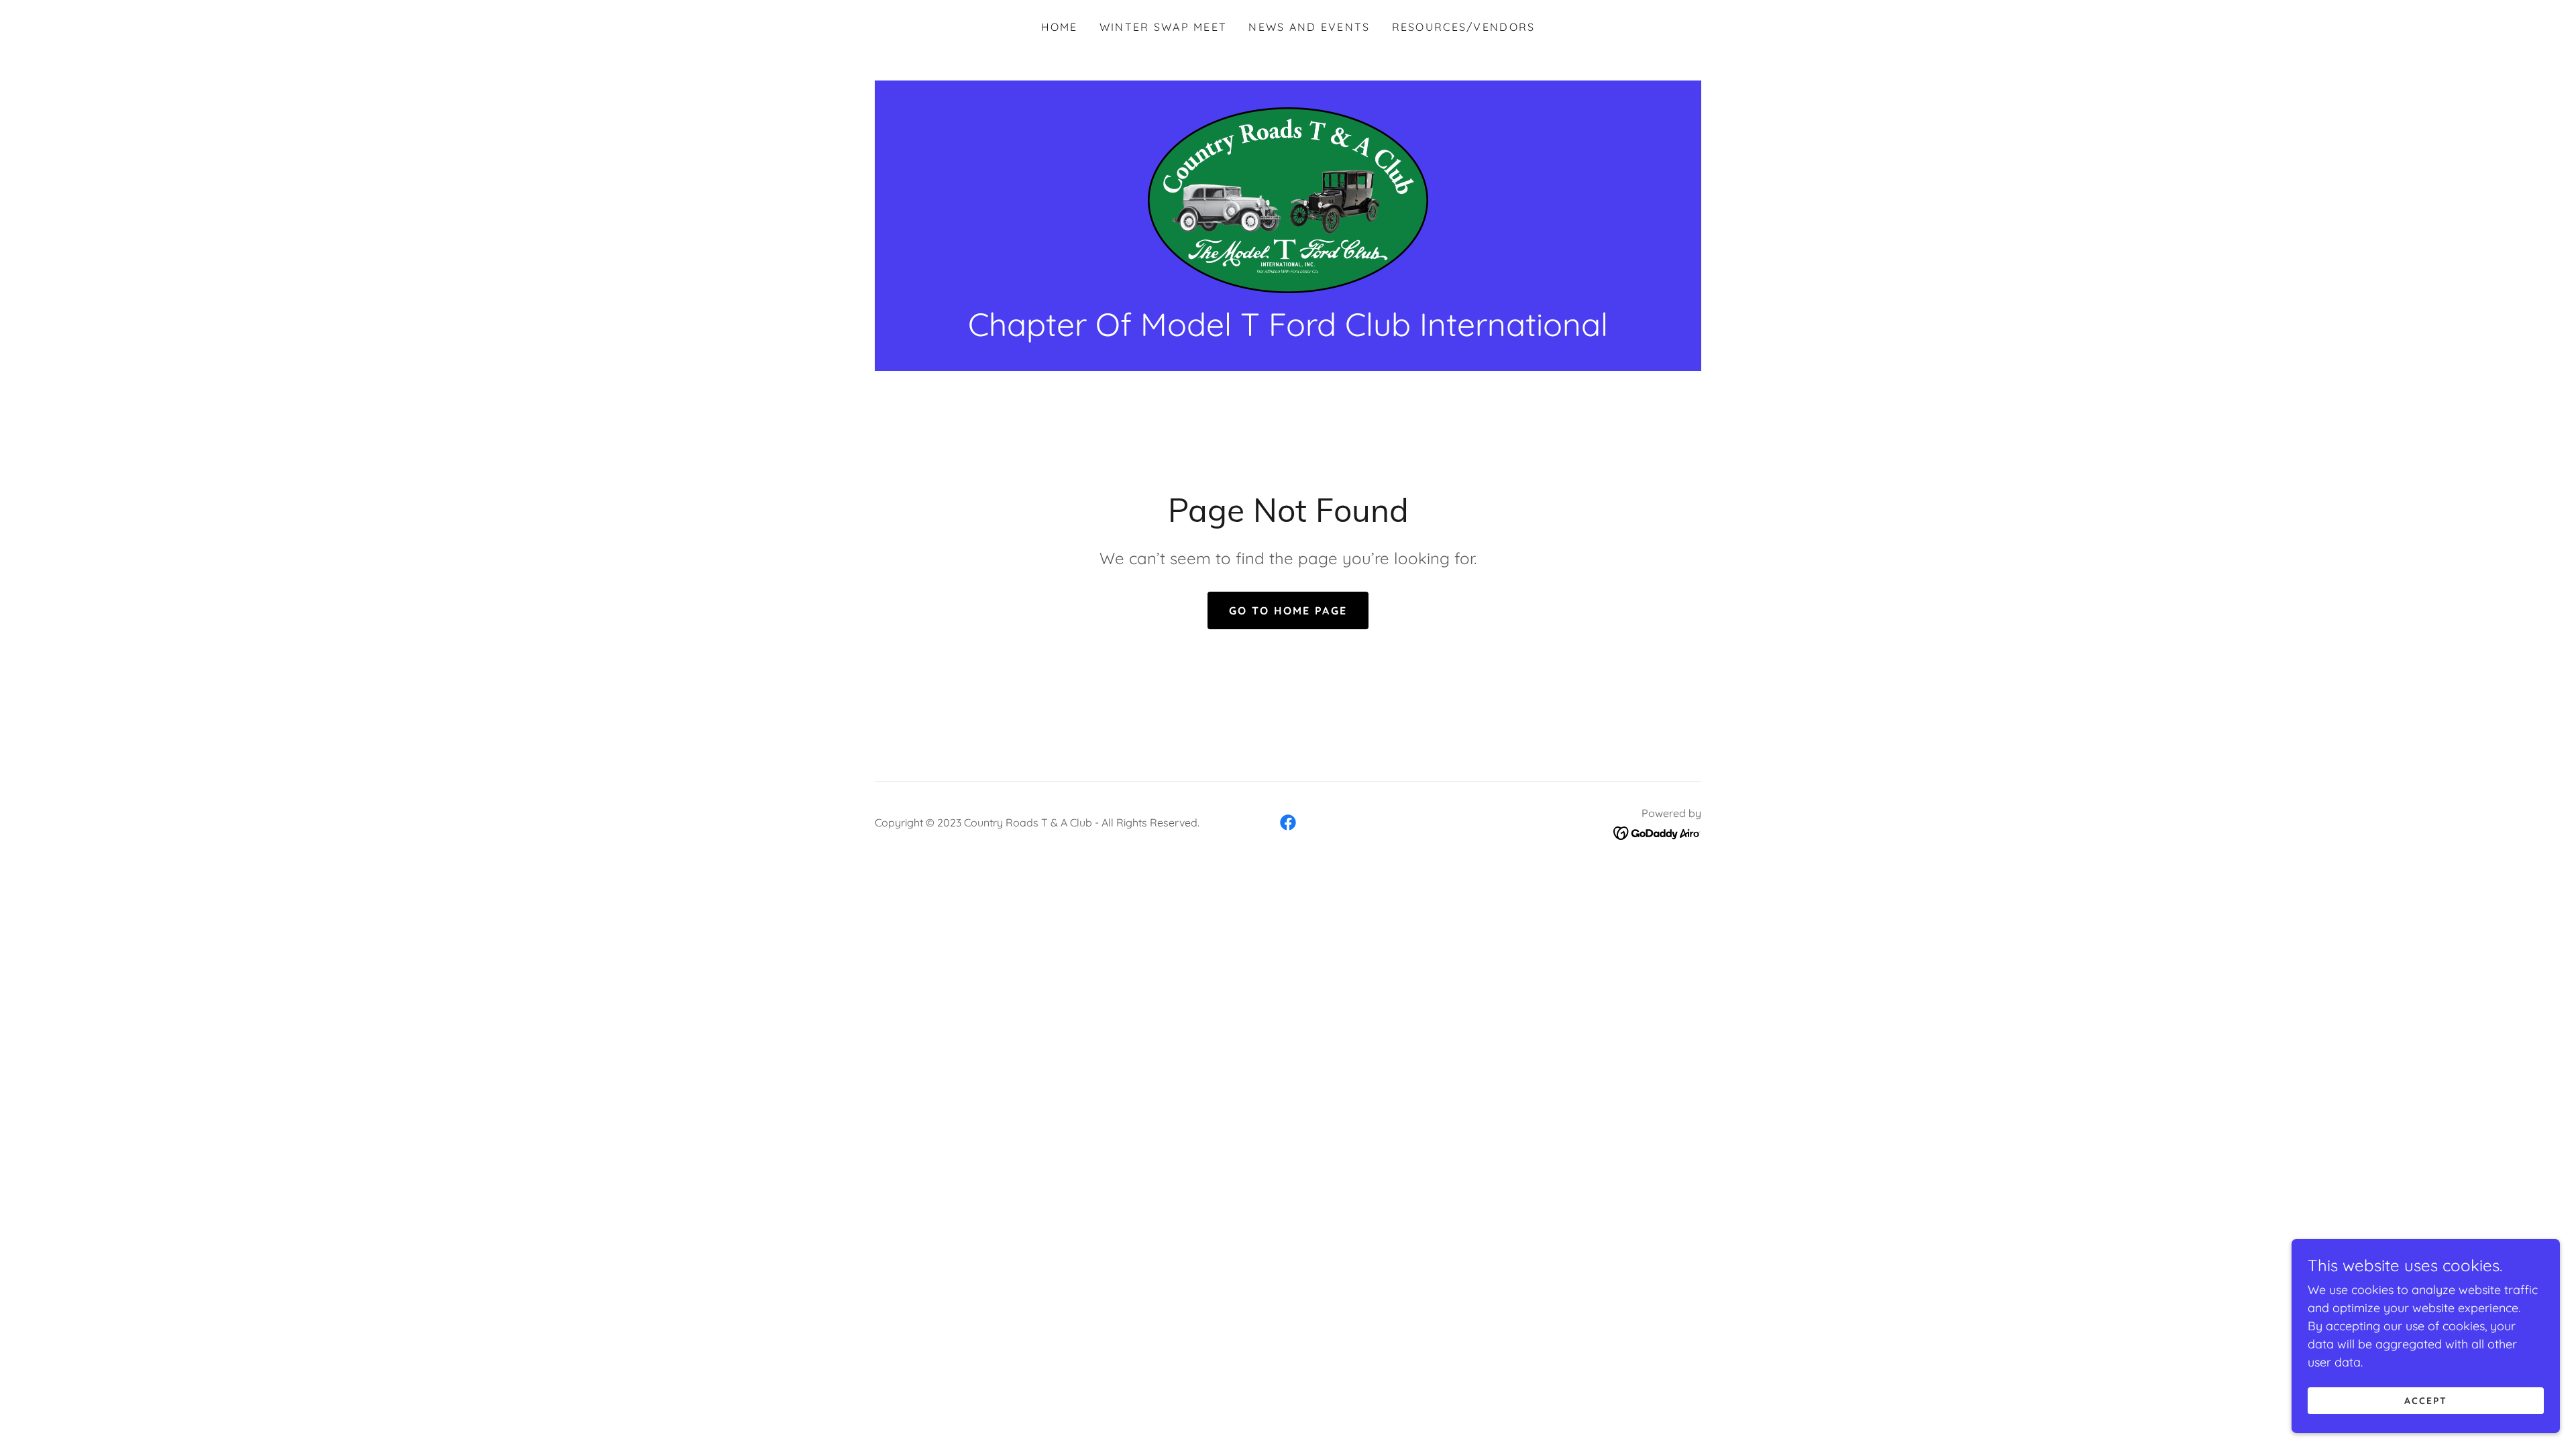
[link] (1288, 199)
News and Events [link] (1309, 27)
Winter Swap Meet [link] (1164, 27)
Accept (2426, 1401)
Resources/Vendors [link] (1464, 27)
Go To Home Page (1288, 610)
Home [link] (1060, 27)
